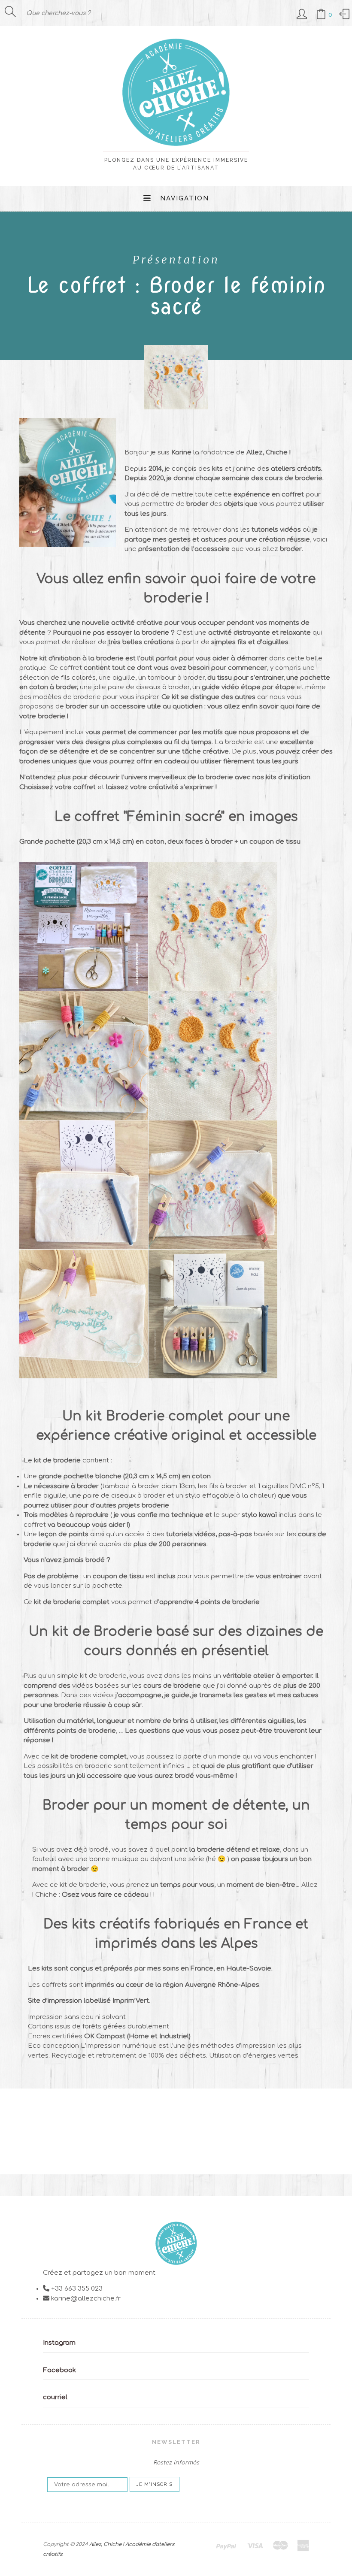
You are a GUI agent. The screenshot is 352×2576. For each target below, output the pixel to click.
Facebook (59, 2370)
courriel (55, 2397)
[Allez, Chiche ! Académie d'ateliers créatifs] (176, 142)
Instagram (59, 2343)
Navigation (185, 198)
